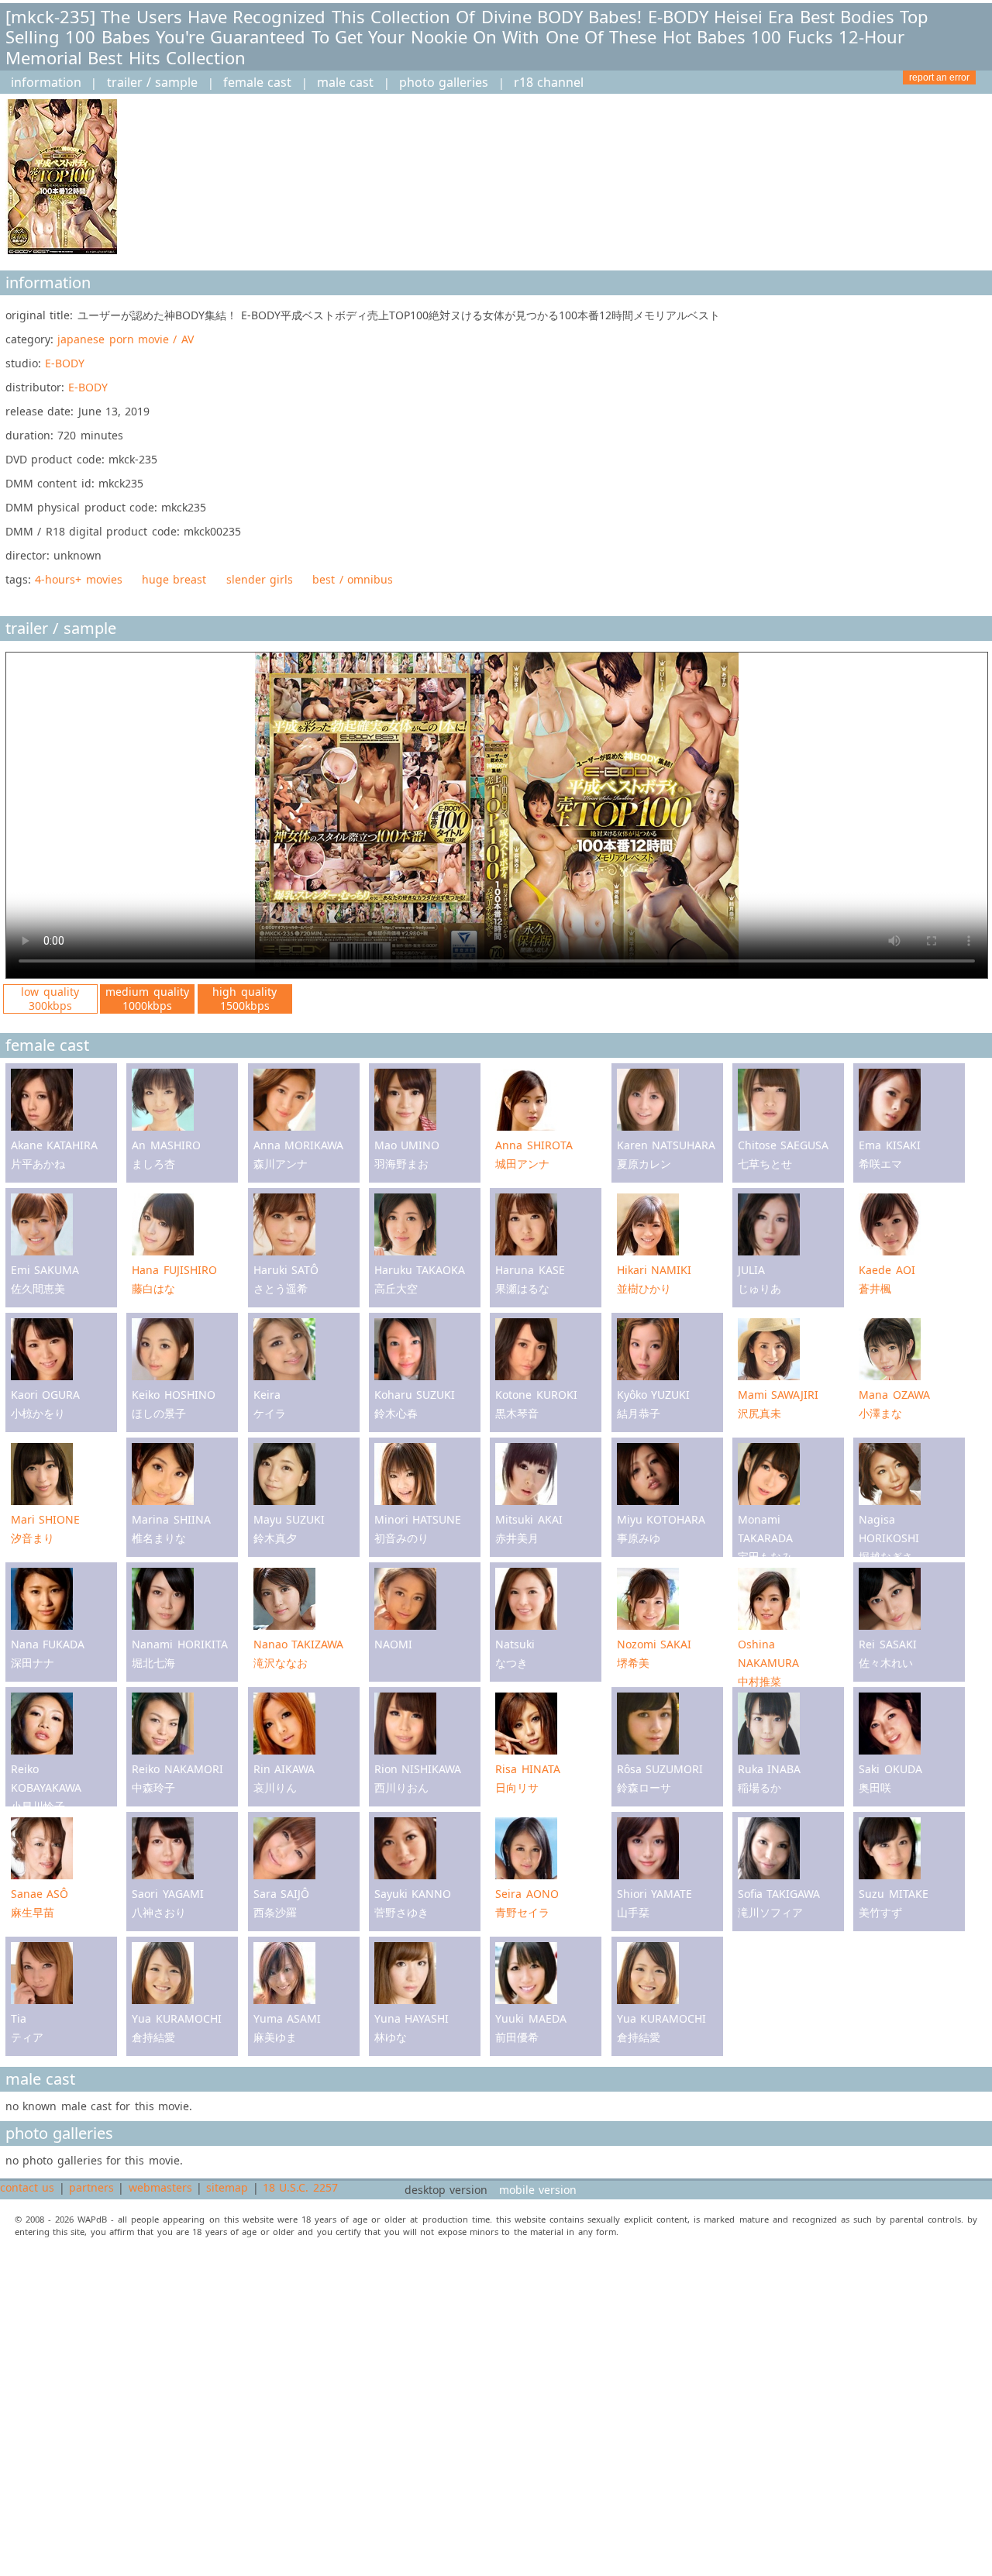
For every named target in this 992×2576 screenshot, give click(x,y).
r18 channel (549, 82)
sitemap (227, 2187)
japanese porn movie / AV (125, 339)
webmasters (160, 2187)
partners (91, 2187)
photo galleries (444, 82)
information (46, 82)
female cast (257, 82)
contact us (27, 2187)
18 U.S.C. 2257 (300, 2187)
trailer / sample (153, 82)
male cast (345, 82)
